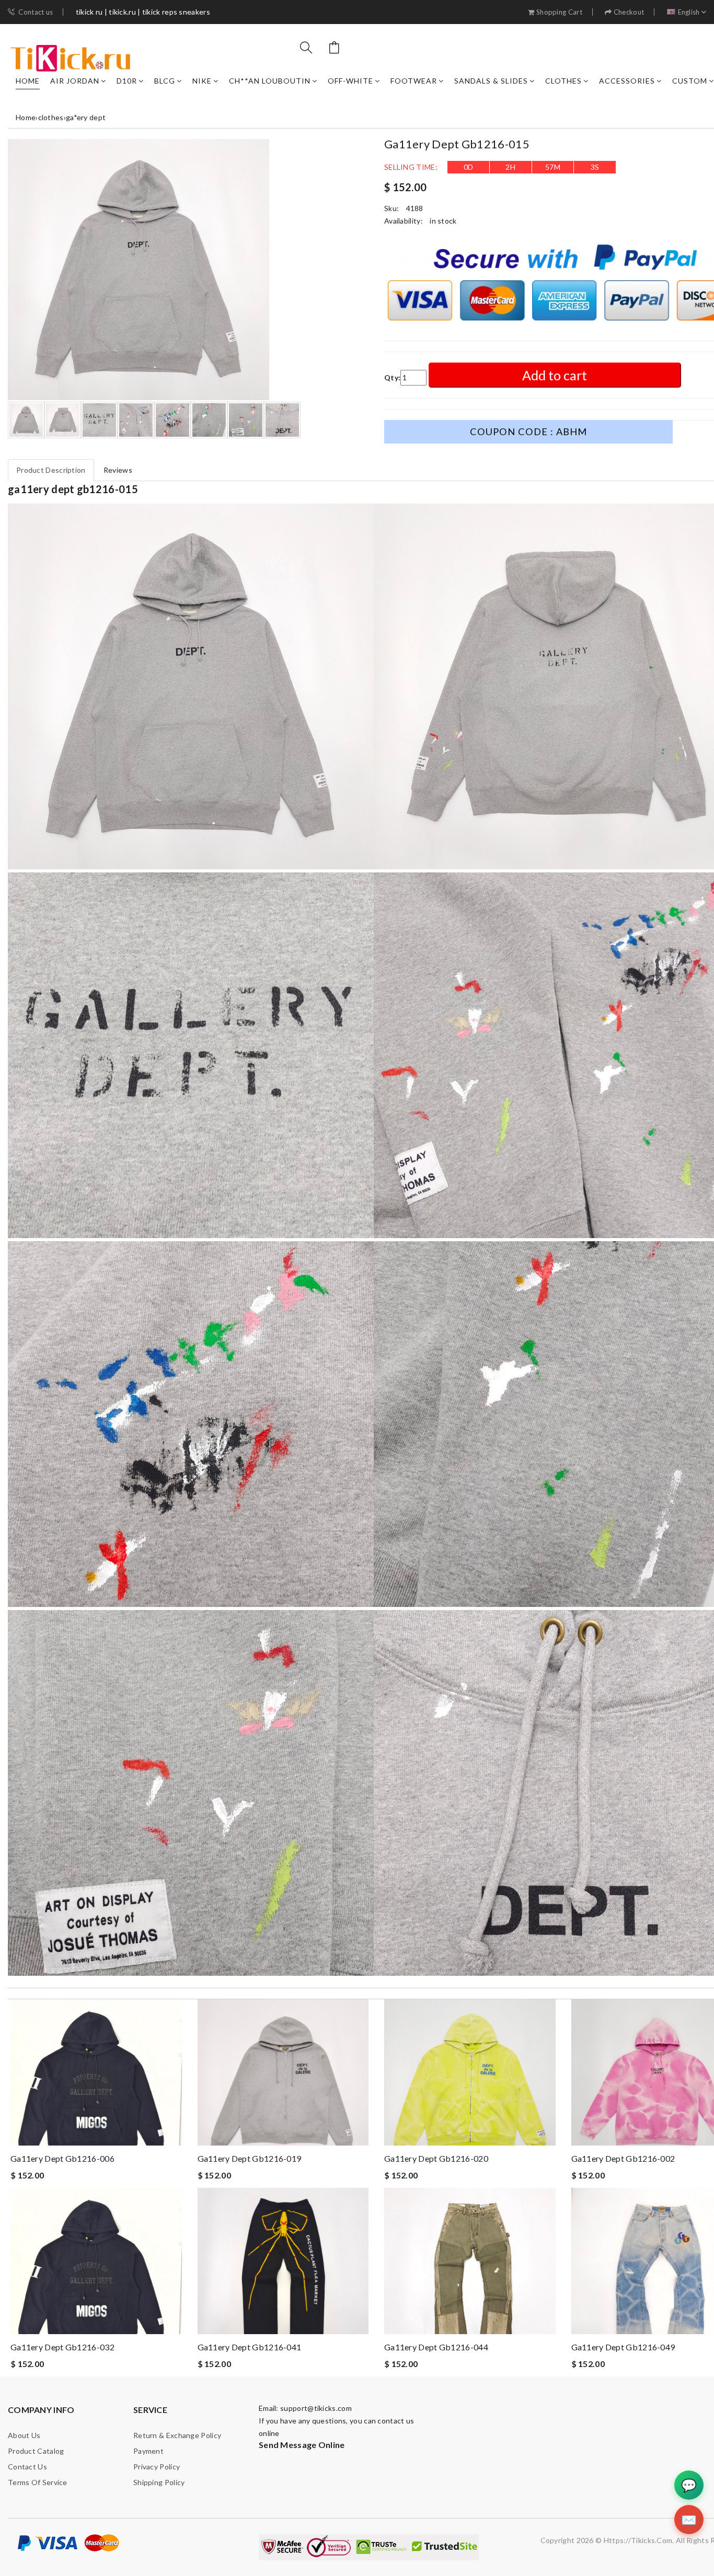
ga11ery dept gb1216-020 (436, 2158)
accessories (627, 81)
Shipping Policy (159, 2482)
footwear (414, 81)
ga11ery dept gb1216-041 (250, 2347)
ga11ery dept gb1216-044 (436, 2347)
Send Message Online (302, 2445)
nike (202, 81)
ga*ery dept (86, 117)
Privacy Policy (157, 2467)
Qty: (392, 377)
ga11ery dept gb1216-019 (250, 2158)
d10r (127, 81)
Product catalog (36, 2451)
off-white (350, 81)
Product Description (51, 470)
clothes (563, 81)
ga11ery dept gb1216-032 (62, 2347)
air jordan (75, 81)
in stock (443, 221)
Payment (148, 2451)
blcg (165, 81)
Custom (690, 81)
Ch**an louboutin (270, 81)
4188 (415, 208)
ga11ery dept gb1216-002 (623, 2158)
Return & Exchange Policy (177, 2435)
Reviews (118, 470)
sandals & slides (491, 81)
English (689, 12)
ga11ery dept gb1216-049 (623, 2347)
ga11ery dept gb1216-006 (62, 2158)
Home (28, 81)
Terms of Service (38, 2482)
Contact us (36, 12)
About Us (24, 2435)
